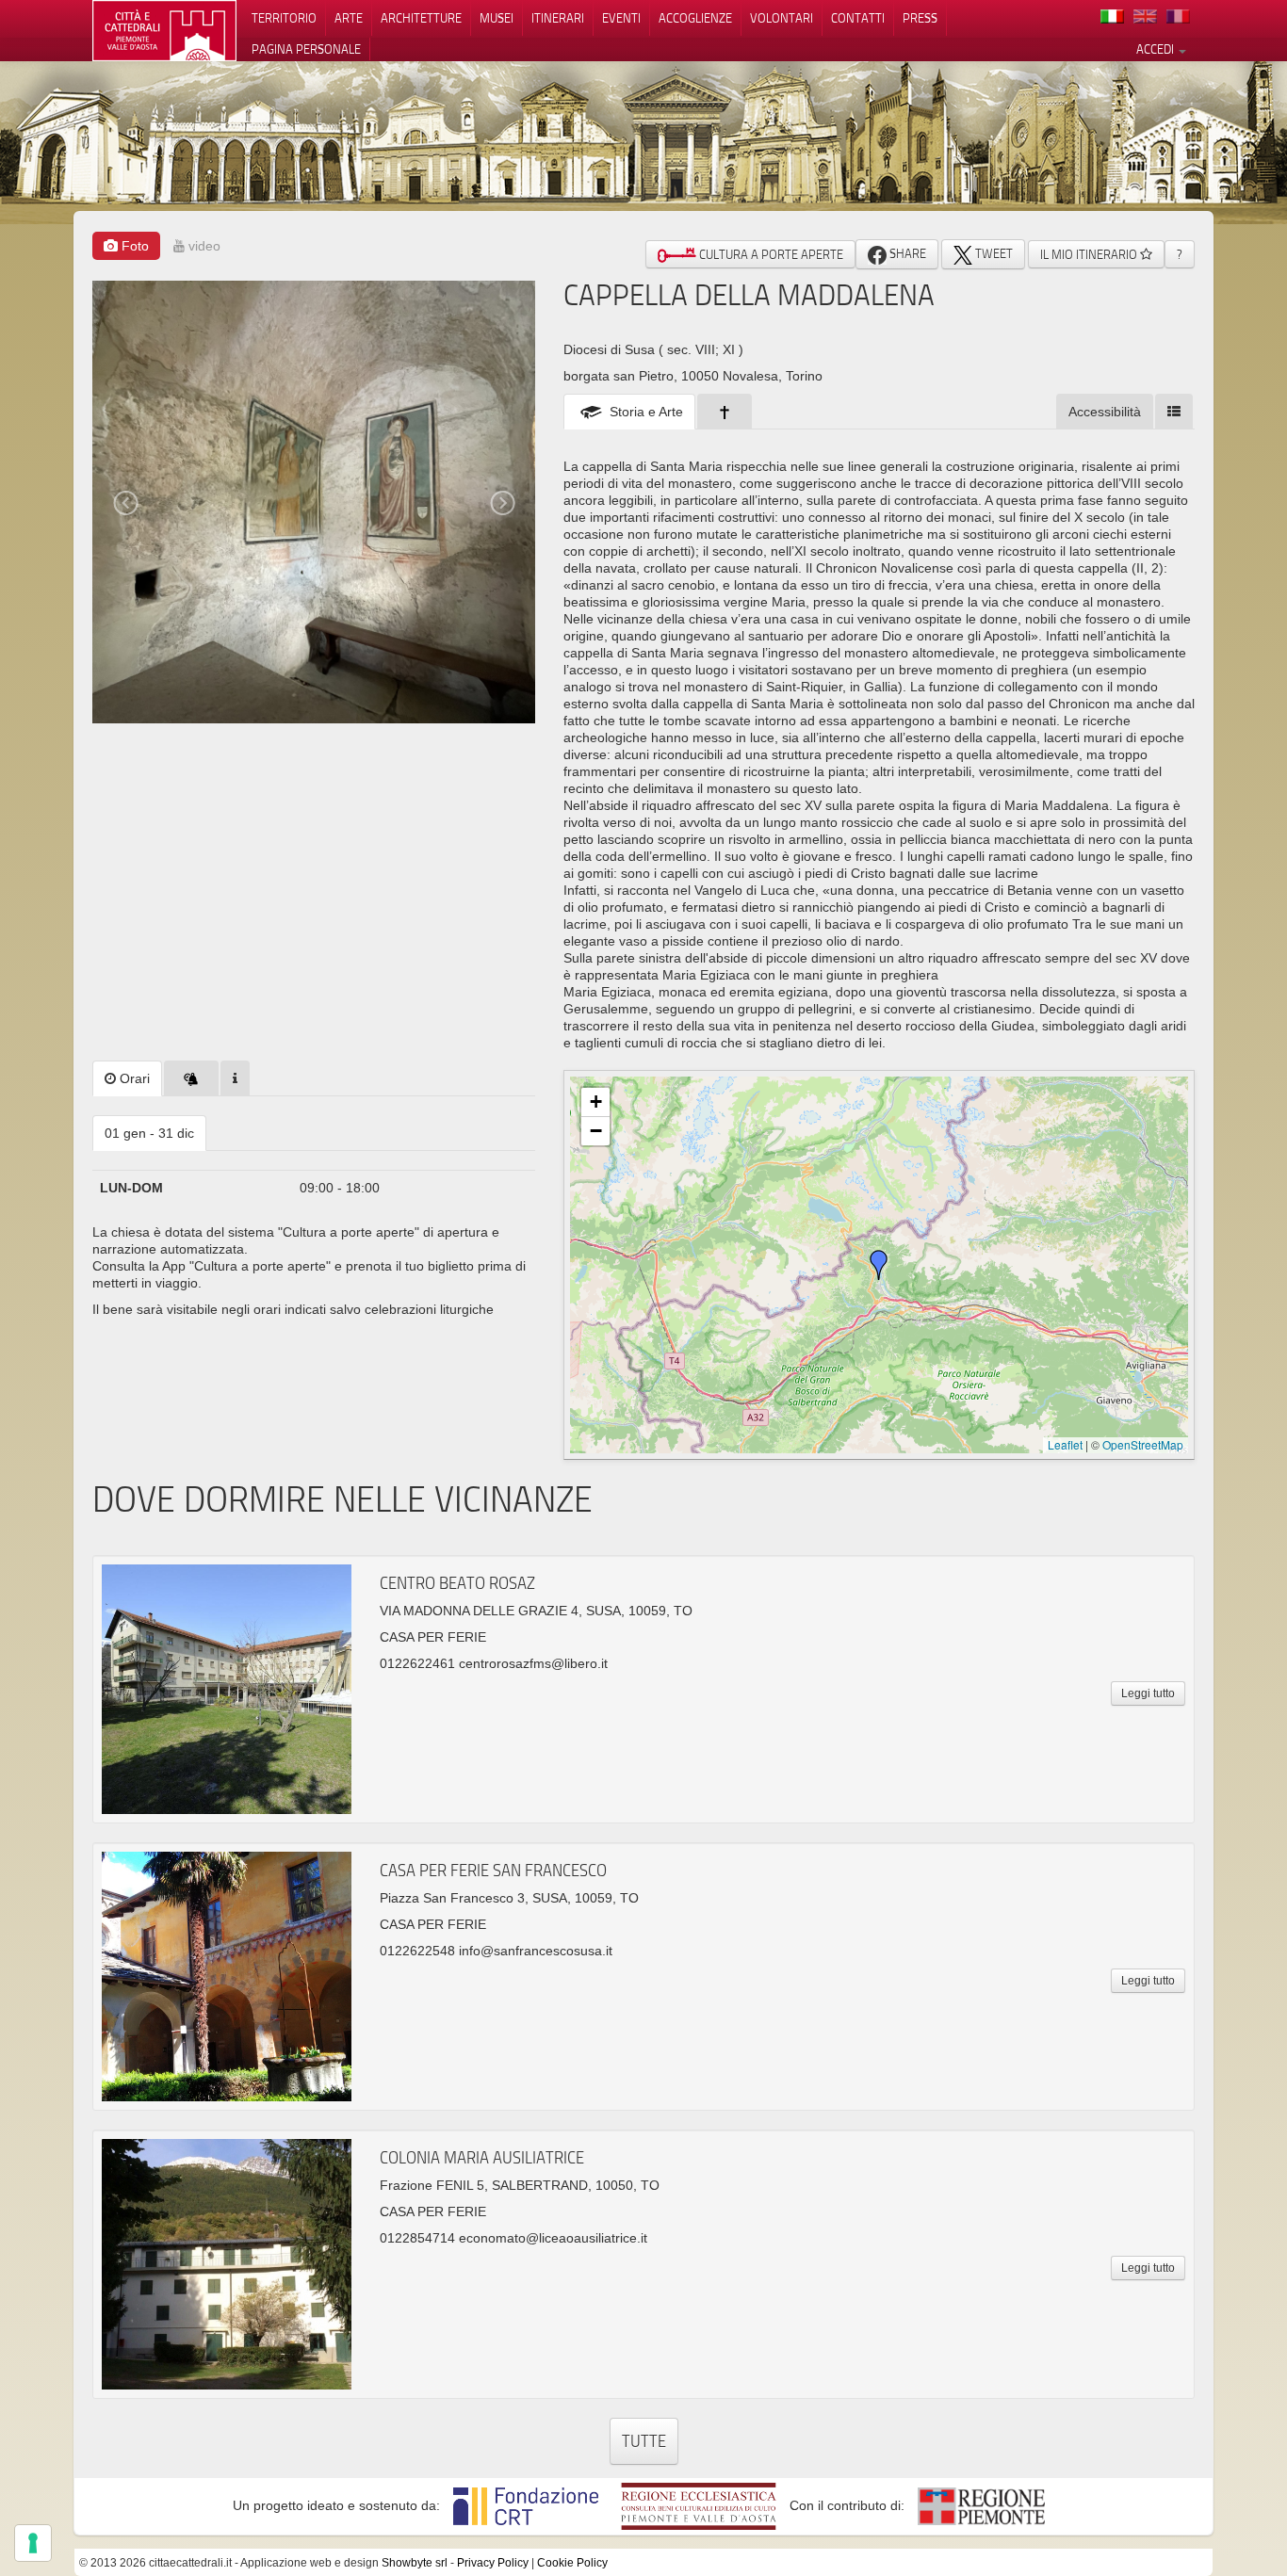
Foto (133, 246)
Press (920, 18)
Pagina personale (306, 49)
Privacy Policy (493, 2563)
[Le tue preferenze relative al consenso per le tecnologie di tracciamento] (33, 2543)
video (203, 246)
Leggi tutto (1148, 1693)
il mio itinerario (1090, 254)
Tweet (993, 253)
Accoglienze (695, 18)
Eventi (621, 18)
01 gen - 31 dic (149, 1133)
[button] (879, 1265)
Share (906, 253)
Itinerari (558, 18)
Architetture (421, 18)
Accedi (1157, 49)
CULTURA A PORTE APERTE (770, 254)
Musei (497, 18)
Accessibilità (1105, 412)
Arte (349, 18)
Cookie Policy (572, 2563)
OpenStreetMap (1143, 1444)
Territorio (284, 18)
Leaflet (1065, 1444)
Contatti (858, 18)
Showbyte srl (415, 2563)
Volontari (782, 18)
